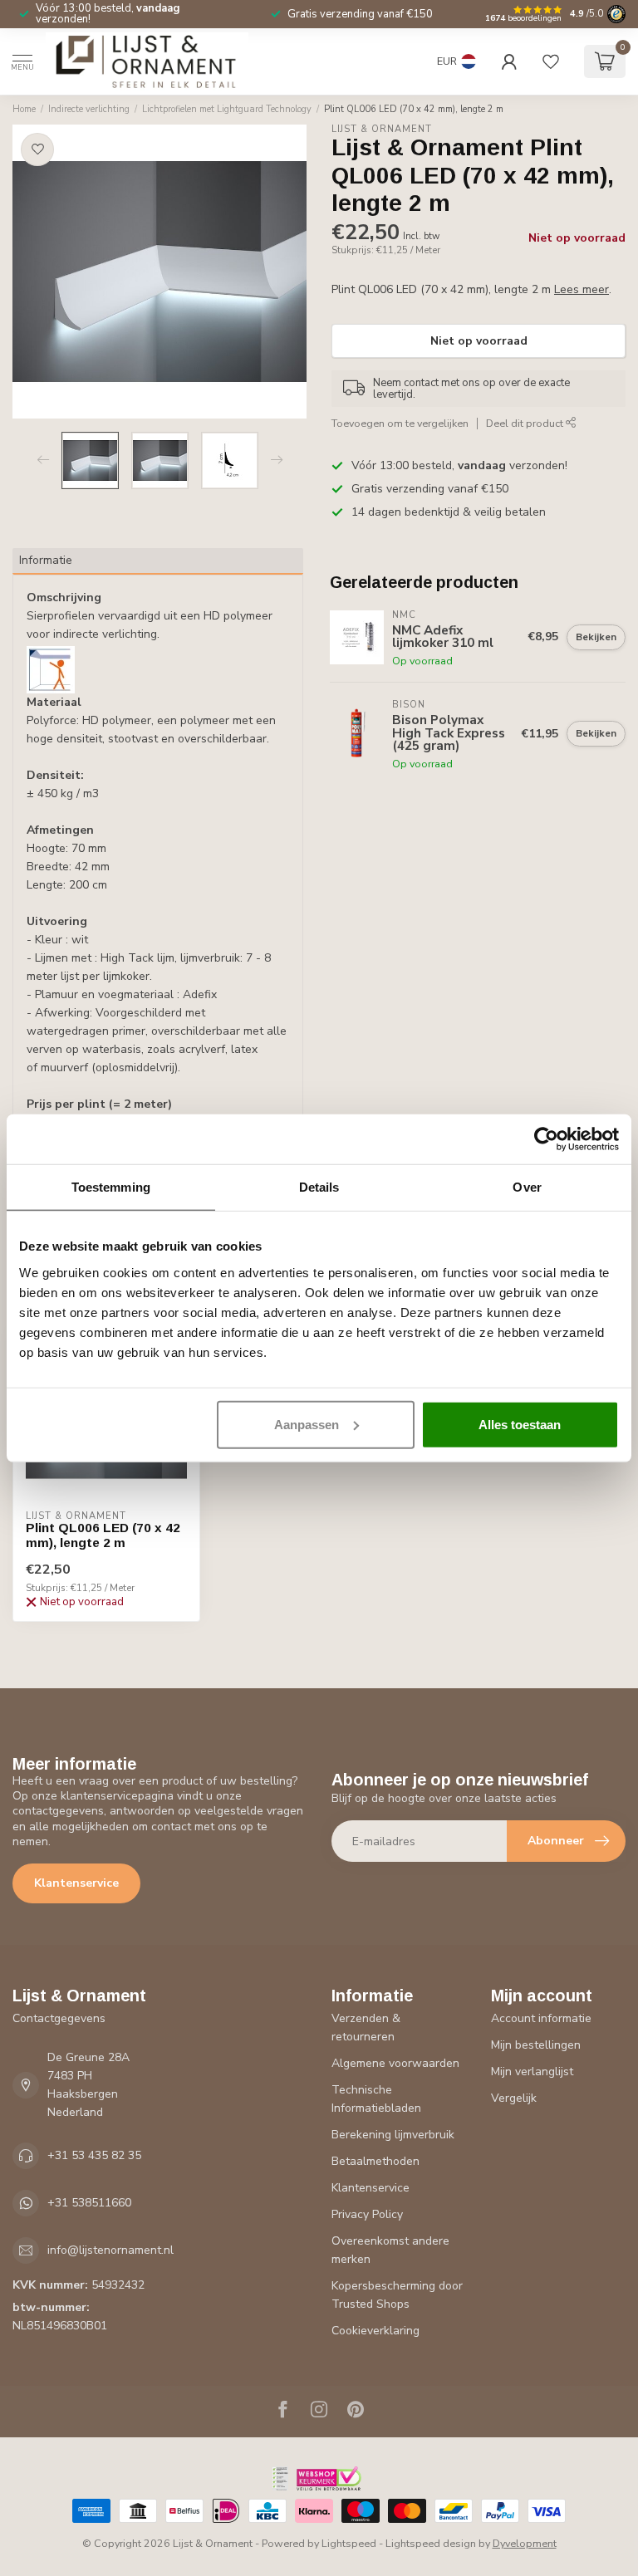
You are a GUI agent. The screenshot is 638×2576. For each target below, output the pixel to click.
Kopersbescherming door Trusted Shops (397, 2295)
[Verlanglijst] (551, 61)
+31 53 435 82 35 (94, 2155)
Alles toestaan (520, 1424)
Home (24, 109)
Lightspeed (349, 2543)
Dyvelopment (525, 2543)
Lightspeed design (431, 2543)
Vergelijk (514, 2098)
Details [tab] (319, 1187)
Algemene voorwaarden (395, 2063)
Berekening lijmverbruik (393, 2135)
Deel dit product (526, 423)
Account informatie (541, 2018)
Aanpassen (307, 1424)
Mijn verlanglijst (532, 2072)
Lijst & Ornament (382, 129)
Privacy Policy (367, 2214)
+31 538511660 (89, 2203)
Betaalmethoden (375, 2161)
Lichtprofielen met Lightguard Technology (227, 109)
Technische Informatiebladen (376, 2099)
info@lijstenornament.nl (110, 2250)
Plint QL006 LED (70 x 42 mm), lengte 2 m (414, 109)
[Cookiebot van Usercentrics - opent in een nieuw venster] (546, 1139)
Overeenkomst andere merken (390, 2250)
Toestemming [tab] (111, 1187)
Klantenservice (76, 1883)
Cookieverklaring (375, 2331)
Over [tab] (527, 1187)
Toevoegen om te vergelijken (400, 423)
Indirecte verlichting (89, 109)
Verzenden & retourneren (366, 2027)
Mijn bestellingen (536, 2045)
